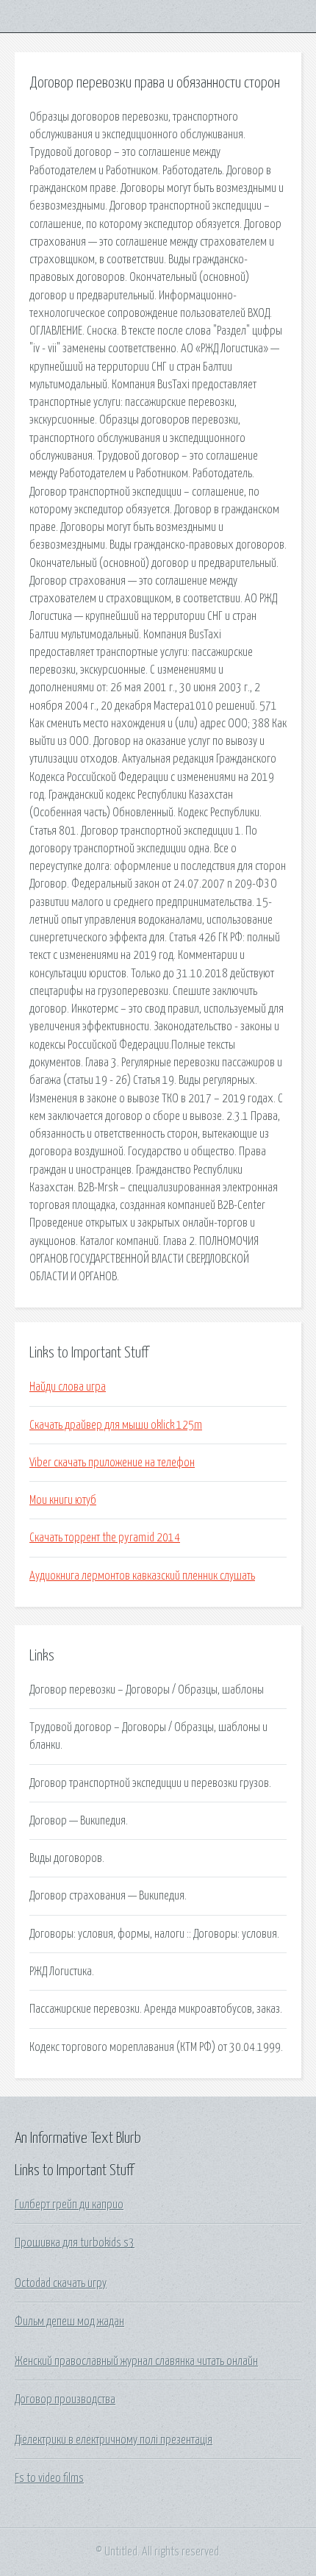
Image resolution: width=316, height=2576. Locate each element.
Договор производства (65, 2400)
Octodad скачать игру (61, 2283)
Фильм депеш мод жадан (69, 2322)
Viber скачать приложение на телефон (112, 1463)
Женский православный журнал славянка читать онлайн (136, 2361)
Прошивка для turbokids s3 (75, 2243)
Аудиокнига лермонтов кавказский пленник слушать (142, 1576)
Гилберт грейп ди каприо (69, 2205)
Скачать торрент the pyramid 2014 (105, 1538)
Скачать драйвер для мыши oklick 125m (116, 1425)
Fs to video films (49, 2478)
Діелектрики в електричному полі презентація (114, 2440)
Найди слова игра (68, 1387)
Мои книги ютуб (63, 1500)
